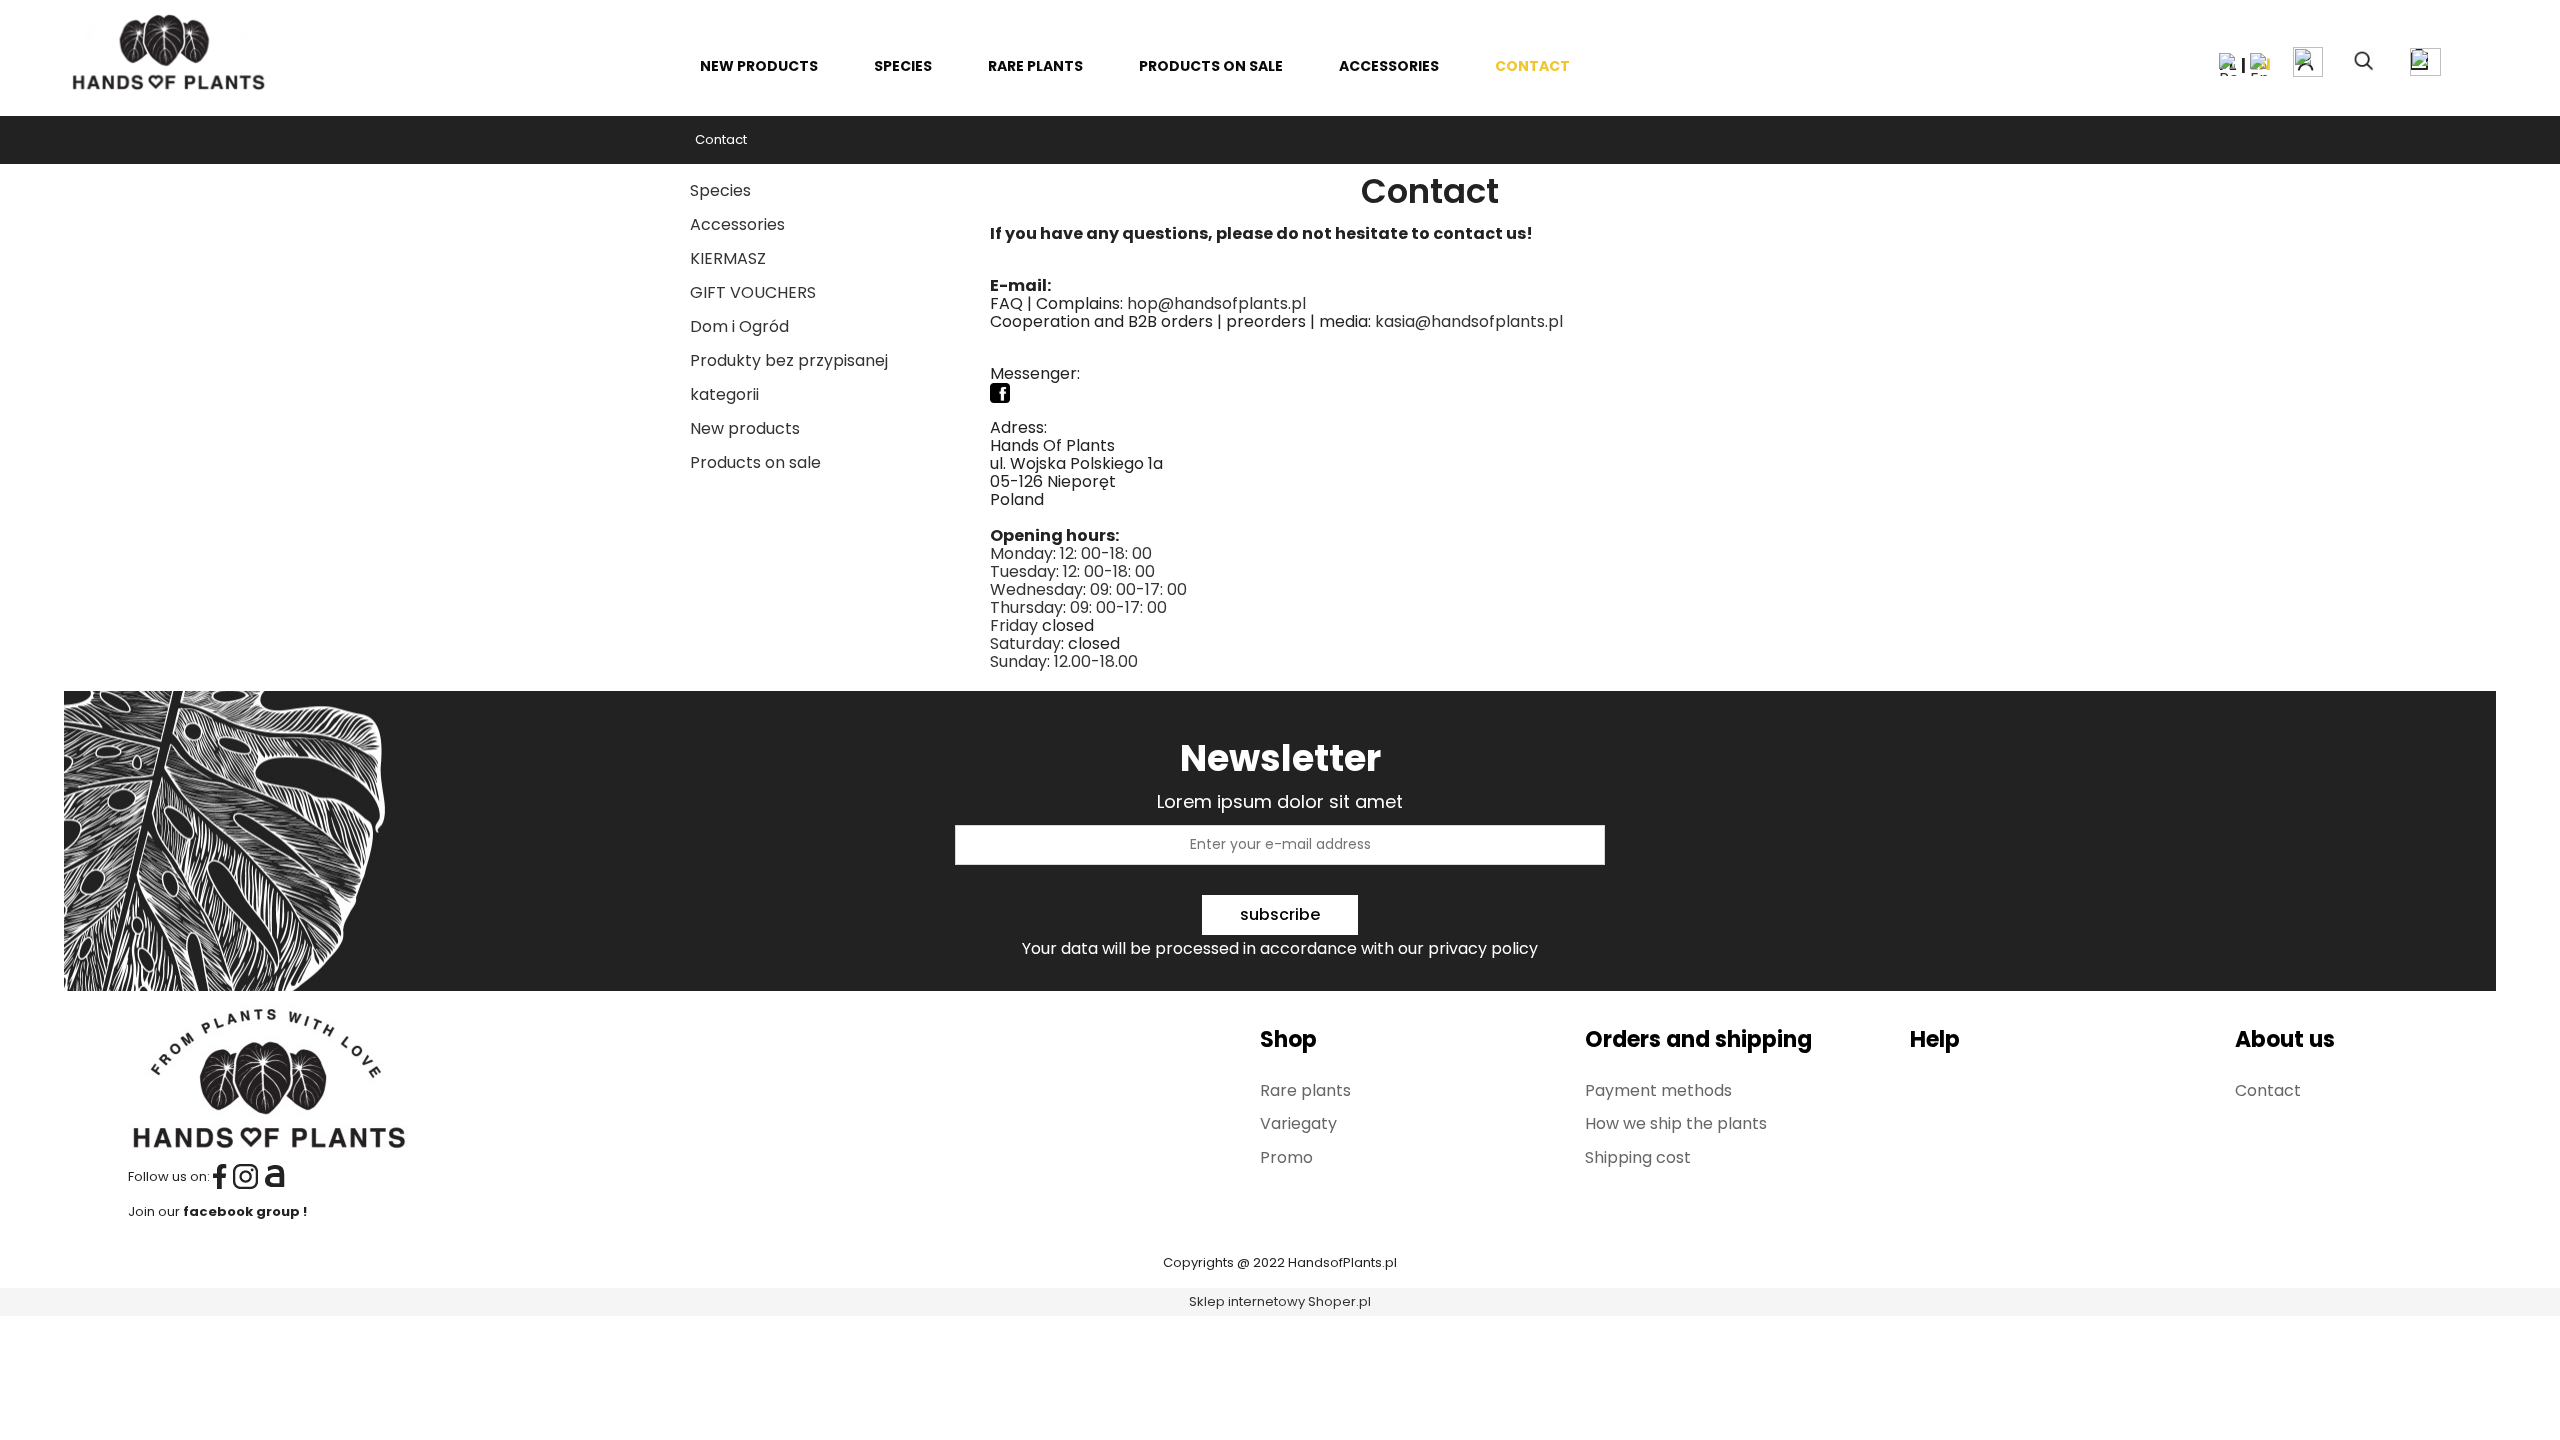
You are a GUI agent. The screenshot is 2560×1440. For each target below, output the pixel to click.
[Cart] (2435, 58)
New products (745, 428)
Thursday (1026, 607)
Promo (1286, 1157)
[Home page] (167, 49)
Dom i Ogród (739, 326)
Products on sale (755, 462)
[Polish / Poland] (2230, 63)
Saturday (1025, 643)
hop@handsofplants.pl (1216, 303)
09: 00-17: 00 (1138, 589)
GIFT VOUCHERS (753, 292)
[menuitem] (759, 66)
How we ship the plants (1676, 1123)
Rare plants (1305, 1090)
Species (720, 190)
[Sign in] (2308, 62)
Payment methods (1658, 1090)
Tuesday (1023, 571)
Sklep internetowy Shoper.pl (1280, 1301)
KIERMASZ (728, 258)
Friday (1014, 625)
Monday (1021, 553)
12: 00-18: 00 (1106, 553)
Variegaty (1298, 1123)
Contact (2268, 1090)
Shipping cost (1638, 1157)
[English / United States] (2260, 63)
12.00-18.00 (1096, 661)
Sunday (1018, 661)
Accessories (737, 224)
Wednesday (1036, 589)
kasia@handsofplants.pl (1469, 321)
